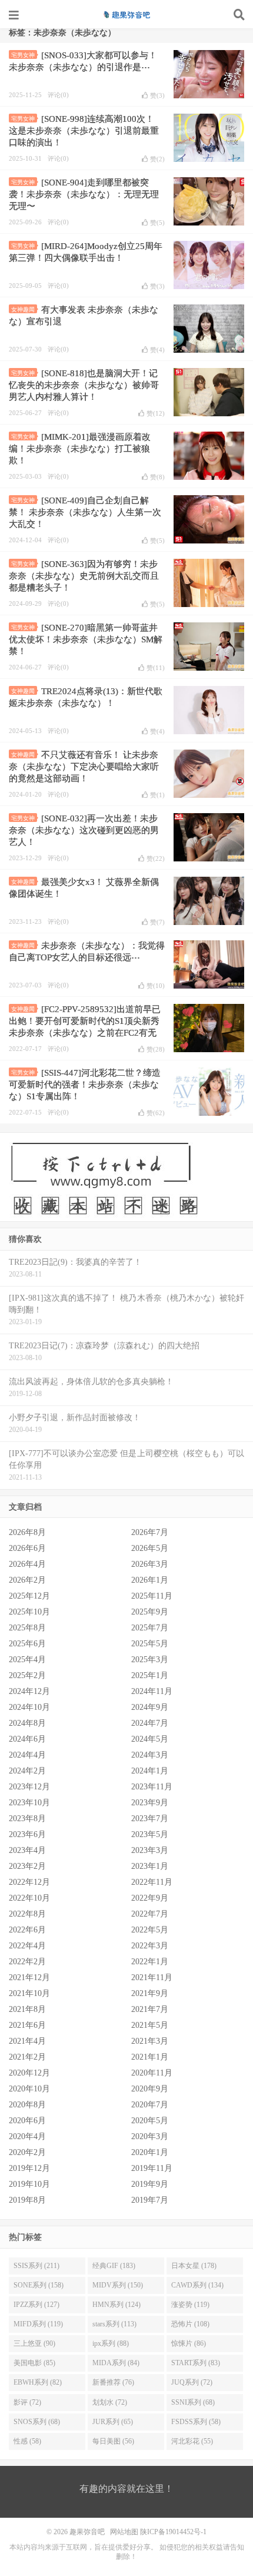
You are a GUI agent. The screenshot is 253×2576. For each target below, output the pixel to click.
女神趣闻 (23, 309)
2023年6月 (27, 1834)
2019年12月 (29, 2168)
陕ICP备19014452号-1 (173, 2532)
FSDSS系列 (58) (196, 2422)
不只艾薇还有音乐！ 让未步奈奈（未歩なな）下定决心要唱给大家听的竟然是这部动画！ (84, 767)
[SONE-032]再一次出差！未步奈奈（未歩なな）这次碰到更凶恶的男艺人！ (84, 830)
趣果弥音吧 (126, 15)
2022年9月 (150, 1898)
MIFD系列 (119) (38, 2324)
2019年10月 (29, 2184)
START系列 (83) (196, 2363)
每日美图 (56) (113, 2441)
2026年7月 (150, 1532)
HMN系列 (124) (116, 2305)
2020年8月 (27, 2105)
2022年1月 (150, 1962)
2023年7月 (150, 1819)
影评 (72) (27, 2402)
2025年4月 (27, 1660)
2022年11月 (152, 1882)
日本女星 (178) (194, 2266)
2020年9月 (150, 2089)
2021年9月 (150, 1993)
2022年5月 (150, 1930)
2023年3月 (150, 1850)
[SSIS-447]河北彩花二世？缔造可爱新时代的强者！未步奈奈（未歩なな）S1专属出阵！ (85, 1085)
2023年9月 (150, 1803)
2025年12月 (29, 1596)
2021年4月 (27, 2041)
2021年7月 (150, 2009)
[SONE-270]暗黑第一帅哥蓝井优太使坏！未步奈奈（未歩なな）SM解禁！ (86, 639)
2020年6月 (27, 2121)
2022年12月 (29, 1882)
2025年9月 (150, 1612)
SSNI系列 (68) (193, 2402)
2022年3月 (150, 1946)
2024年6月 (27, 1739)
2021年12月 (29, 1977)
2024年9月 (150, 1707)
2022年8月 (27, 1914)
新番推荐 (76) (113, 2382)
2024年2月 (27, 1771)
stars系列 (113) (114, 2324)
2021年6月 (27, 2025)
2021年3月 (150, 2041)
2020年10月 (29, 2089)
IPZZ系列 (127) (36, 2305)
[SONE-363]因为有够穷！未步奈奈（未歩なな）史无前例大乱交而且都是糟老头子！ (84, 576)
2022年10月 (29, 1898)
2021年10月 (29, 1993)
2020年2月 (27, 2152)
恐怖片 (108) (190, 2324)
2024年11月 (152, 1691)
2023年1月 (150, 1866)
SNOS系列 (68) (37, 2422)
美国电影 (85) (34, 2363)
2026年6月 (27, 1548)
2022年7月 (150, 1914)
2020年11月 (152, 2073)
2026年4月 (27, 1564)
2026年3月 (150, 1564)
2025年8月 (27, 1628)
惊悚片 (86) (189, 2343)
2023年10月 (29, 1803)
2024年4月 (27, 1755)
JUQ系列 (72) (192, 2382)
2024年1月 (150, 1771)
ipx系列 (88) (111, 2343)
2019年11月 (152, 2168)
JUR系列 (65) (113, 2422)
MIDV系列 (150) (118, 2285)
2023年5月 (150, 1834)
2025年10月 (29, 1612)
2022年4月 (27, 1946)
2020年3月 (150, 2136)
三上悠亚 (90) (34, 2343)
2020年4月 (27, 2136)
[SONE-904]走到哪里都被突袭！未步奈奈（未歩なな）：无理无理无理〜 (84, 194)
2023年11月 (152, 1787)
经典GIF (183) (114, 2266)
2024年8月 (27, 1723)
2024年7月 (150, 1723)
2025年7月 (150, 1628)
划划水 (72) (110, 2402)
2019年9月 (150, 2184)
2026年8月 (27, 1532)
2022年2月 (27, 1962)
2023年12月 (29, 1787)
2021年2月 (27, 2057)
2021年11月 (152, 1977)
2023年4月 (27, 1850)
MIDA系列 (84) (116, 2363)
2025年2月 (27, 1675)
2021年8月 (27, 2009)
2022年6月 (27, 1930)
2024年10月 (29, 1707)
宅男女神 (23, 55)
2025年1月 (150, 1675)
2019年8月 (27, 2200)
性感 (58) (27, 2441)
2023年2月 (27, 1866)
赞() (157, 95)
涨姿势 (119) (190, 2305)
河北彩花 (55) (192, 2441)
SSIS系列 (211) (36, 2266)
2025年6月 (27, 1644)
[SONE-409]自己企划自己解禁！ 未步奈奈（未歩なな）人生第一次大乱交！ (85, 512)
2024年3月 (150, 1755)
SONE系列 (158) (39, 2285)
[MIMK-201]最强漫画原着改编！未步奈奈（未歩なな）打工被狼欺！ (80, 449)
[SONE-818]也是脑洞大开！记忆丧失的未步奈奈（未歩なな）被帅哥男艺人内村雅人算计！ (84, 385)
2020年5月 (150, 2121)
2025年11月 (152, 1596)
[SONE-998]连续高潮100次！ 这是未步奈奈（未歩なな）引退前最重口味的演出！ (84, 131)
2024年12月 (29, 1691)
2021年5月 (150, 2025)
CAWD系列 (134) (197, 2285)
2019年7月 (150, 2200)
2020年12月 (29, 2073)
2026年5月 (150, 1548)
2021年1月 (150, 2057)
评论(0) (58, 95)
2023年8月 (27, 1819)
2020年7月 (150, 2105)
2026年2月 (27, 1580)
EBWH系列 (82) (38, 2382)
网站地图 (124, 2532)
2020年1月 (150, 2152)
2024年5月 (150, 1739)
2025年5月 (150, 1644)
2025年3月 (150, 1660)
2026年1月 (150, 1580)
